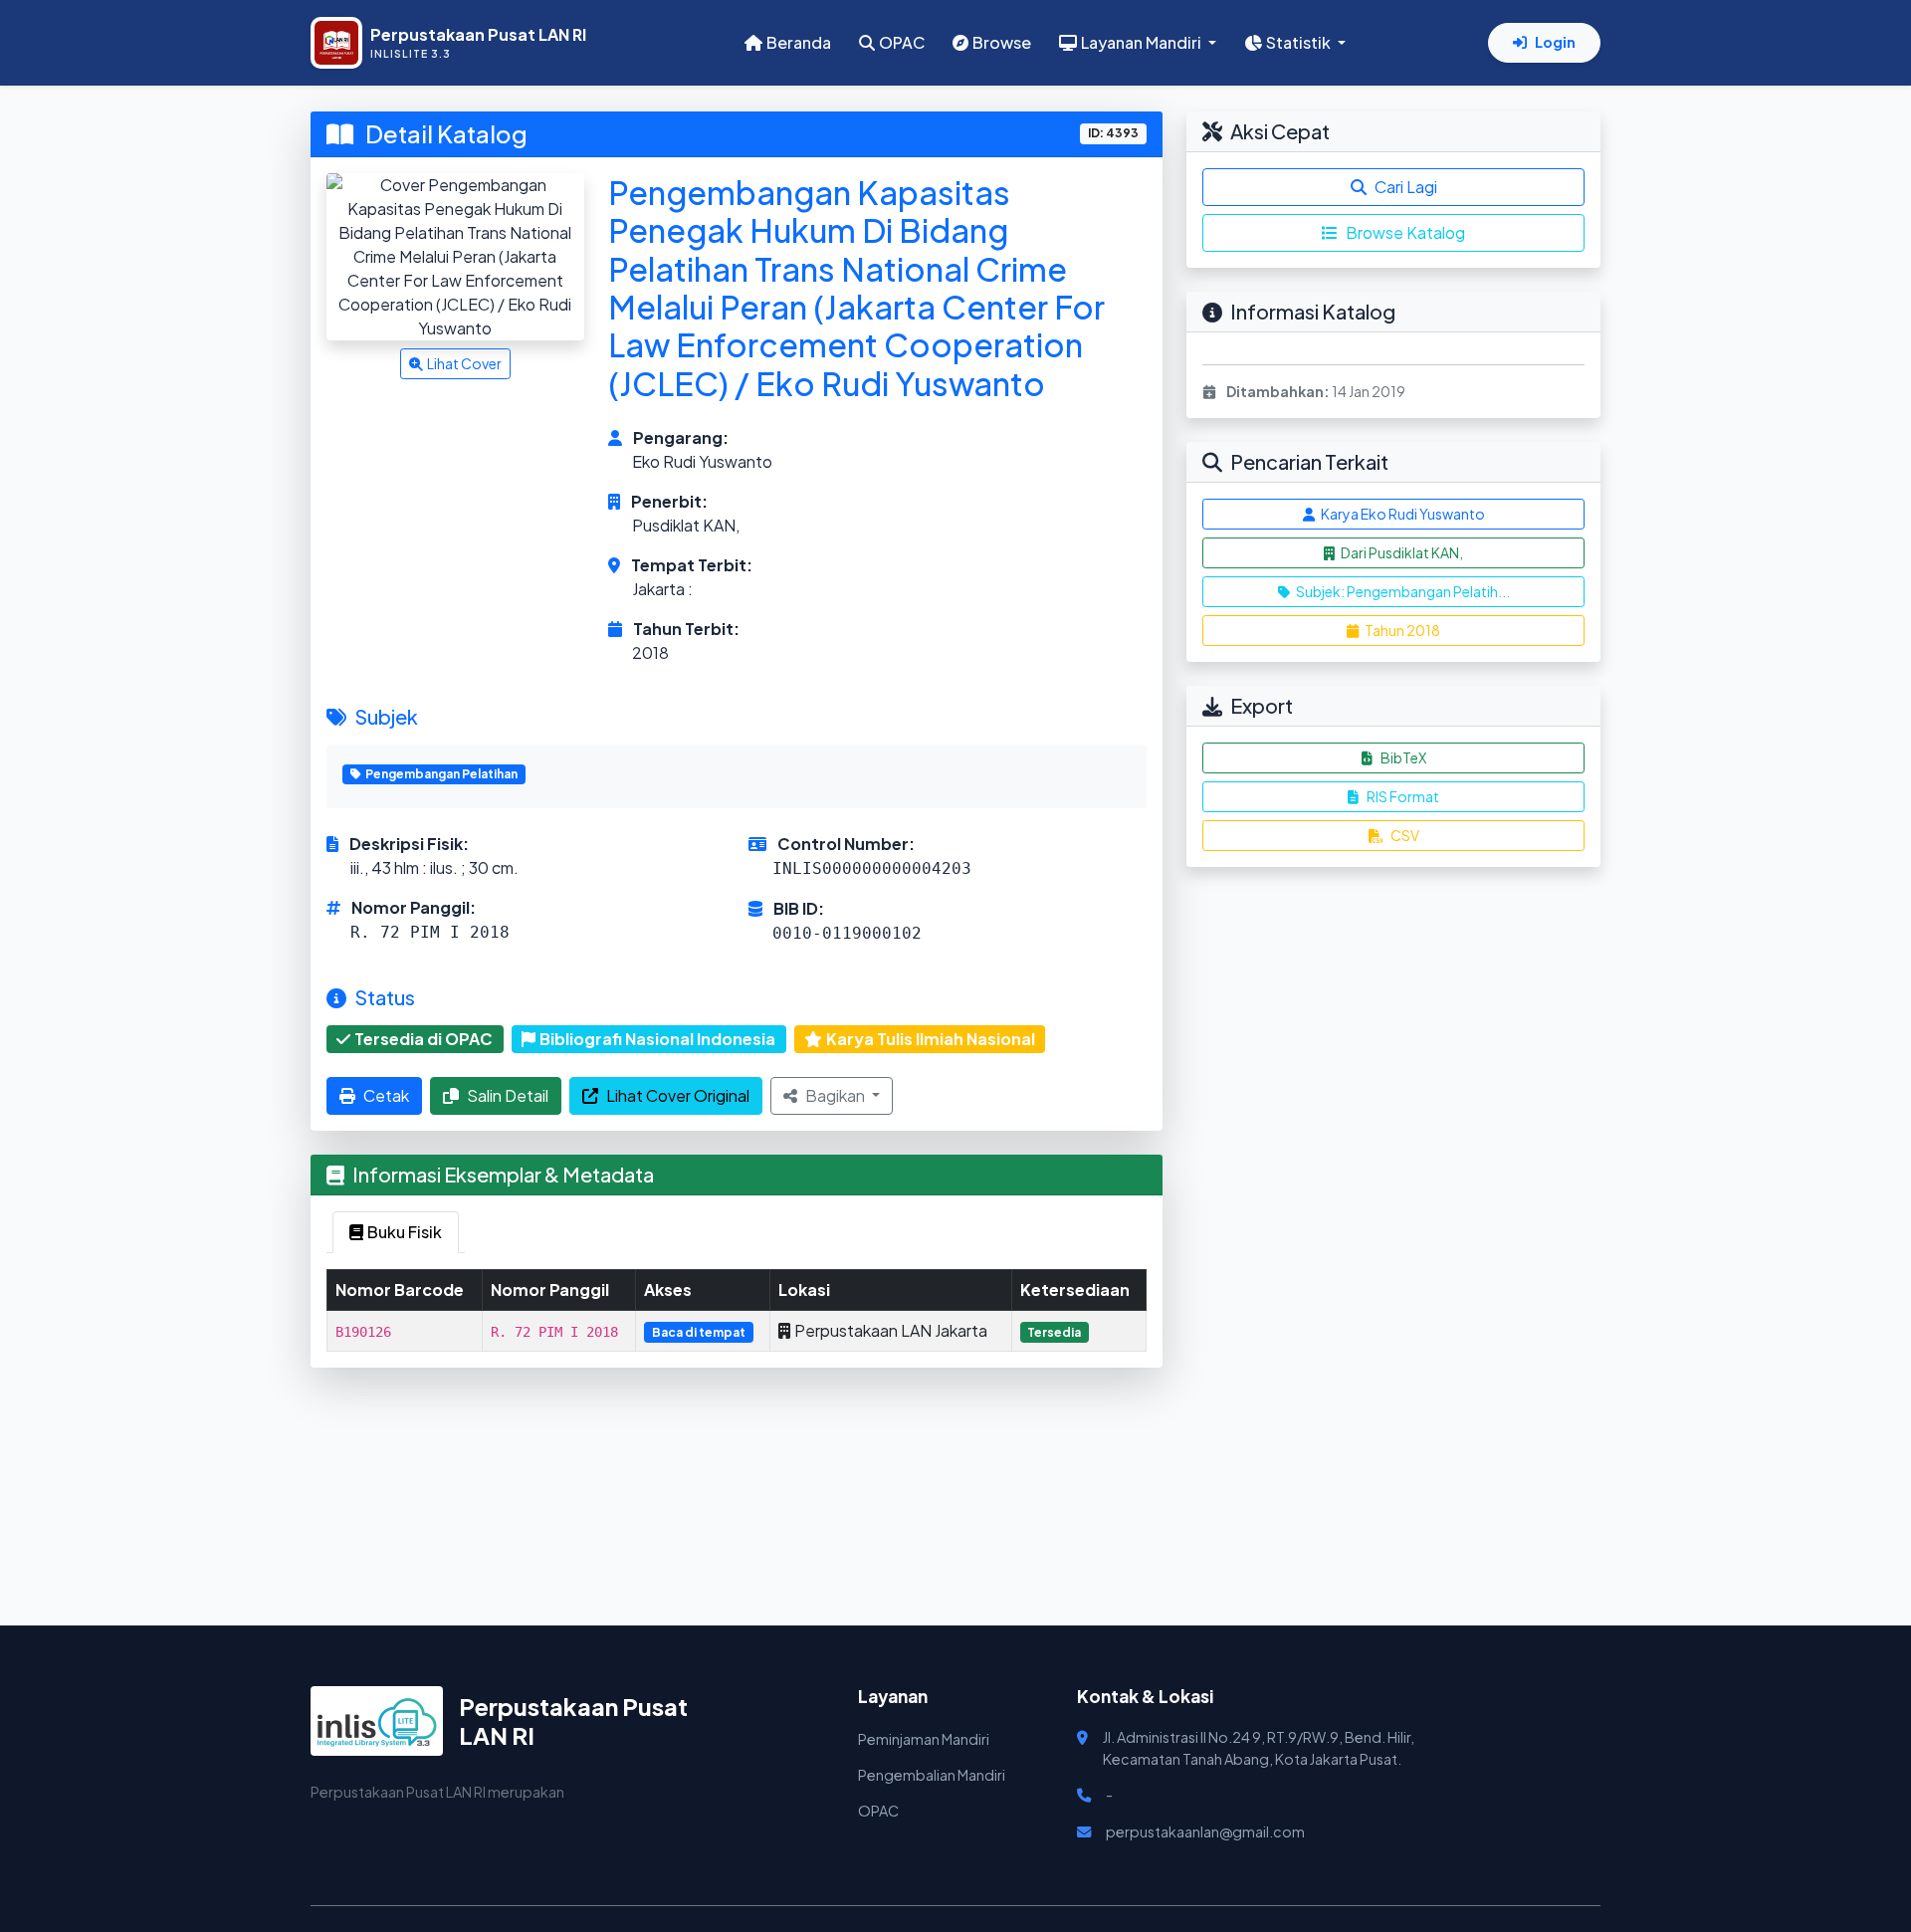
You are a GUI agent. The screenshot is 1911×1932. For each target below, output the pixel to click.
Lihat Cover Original (678, 1095)
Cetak (386, 1095)
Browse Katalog (1405, 232)
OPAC (902, 42)
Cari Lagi (1406, 187)
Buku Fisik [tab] (405, 1232)
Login (1555, 42)
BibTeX (1403, 757)
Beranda (799, 42)
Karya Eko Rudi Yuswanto (1402, 514)
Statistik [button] (1300, 42)
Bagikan (837, 1095)
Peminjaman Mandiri (924, 1739)
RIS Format (1403, 796)
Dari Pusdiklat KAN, (1401, 552)
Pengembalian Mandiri (932, 1775)
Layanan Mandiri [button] (1143, 42)
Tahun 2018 (1401, 630)
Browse (1002, 42)
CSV (1405, 835)
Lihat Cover (464, 363)
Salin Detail (508, 1095)
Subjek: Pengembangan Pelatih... (1402, 591)
